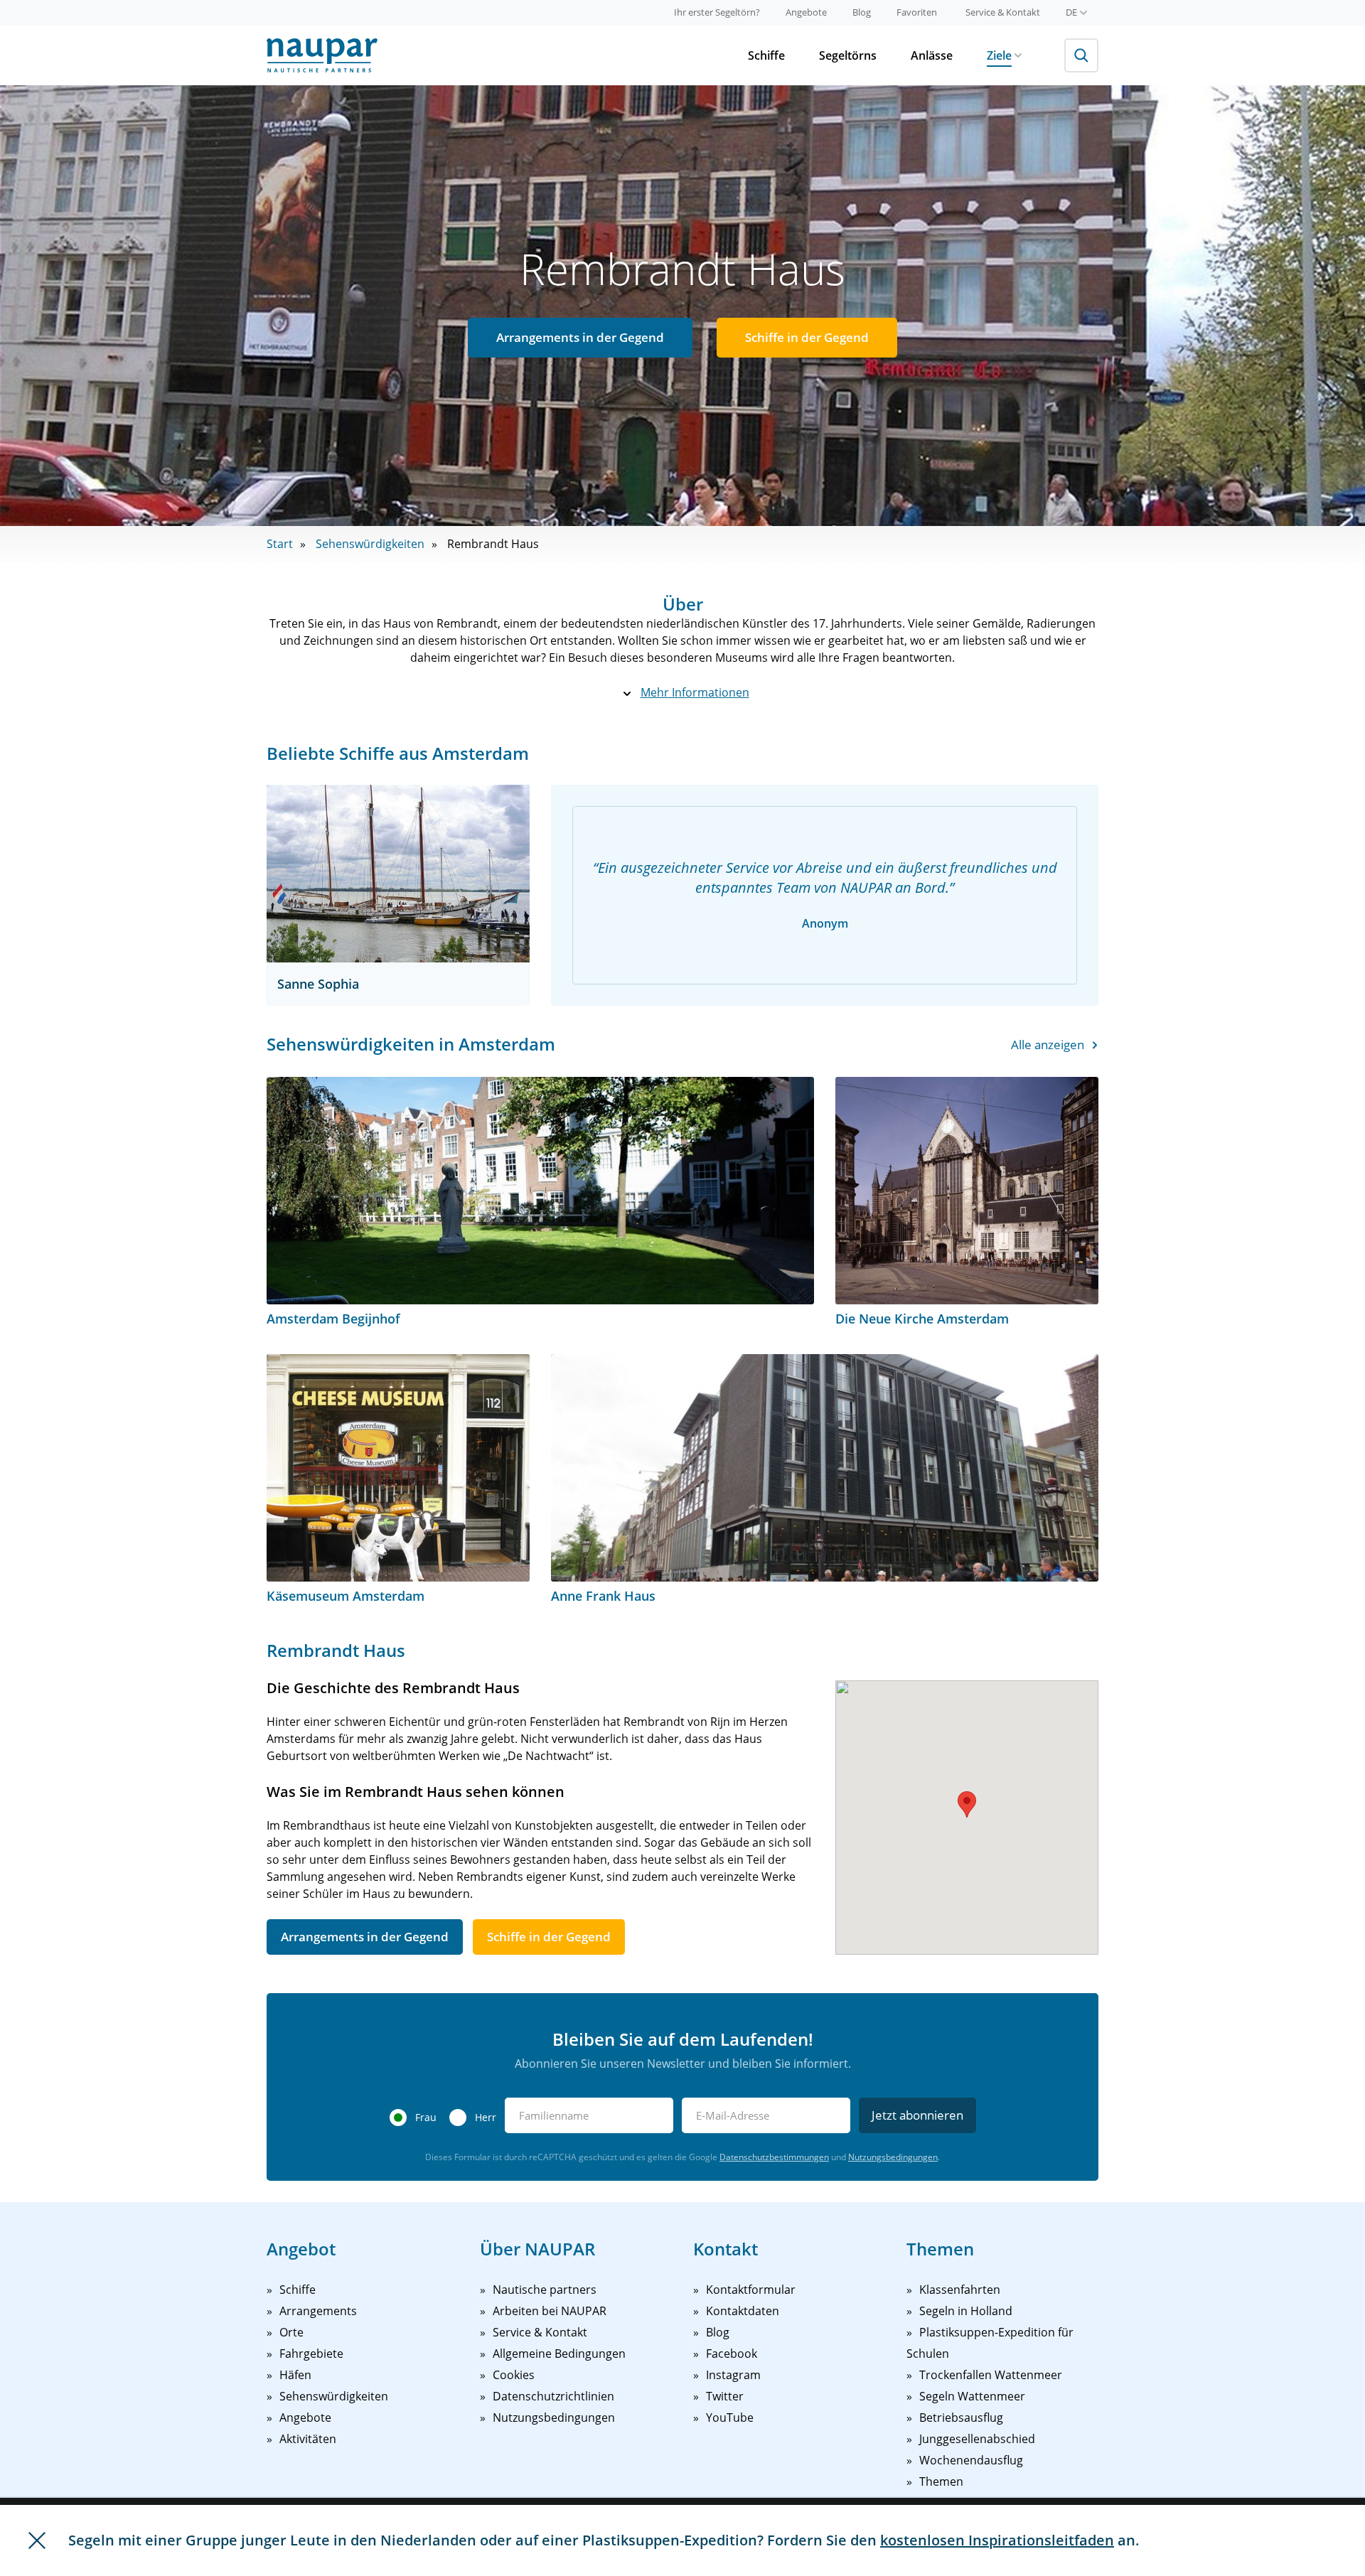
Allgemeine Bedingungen (559, 2354)
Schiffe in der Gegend (807, 337)
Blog (862, 12)
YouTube (730, 2417)
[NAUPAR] (322, 55)
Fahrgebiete (311, 2354)
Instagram (733, 2375)
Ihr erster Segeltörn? (717, 12)
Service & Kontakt (1003, 12)
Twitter (725, 2396)
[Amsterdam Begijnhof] (540, 1191)
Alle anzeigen (1048, 1045)
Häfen (295, 2375)
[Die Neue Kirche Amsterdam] (967, 1191)
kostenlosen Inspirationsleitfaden (997, 2540)
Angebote (806, 12)
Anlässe (932, 55)
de (1071, 12)
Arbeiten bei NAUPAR (550, 2311)
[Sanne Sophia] (398, 874)
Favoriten (917, 12)
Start (280, 544)
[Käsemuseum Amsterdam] (398, 1468)
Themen (941, 2481)
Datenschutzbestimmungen (774, 2157)
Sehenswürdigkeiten (370, 544)
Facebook (732, 2354)
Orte (291, 2332)
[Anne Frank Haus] (825, 1468)
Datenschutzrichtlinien (553, 2396)
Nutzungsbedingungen (893, 2157)
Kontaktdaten (743, 2311)
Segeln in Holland (966, 2311)
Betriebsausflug (961, 2417)
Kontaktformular (751, 2290)
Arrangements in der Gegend (580, 337)
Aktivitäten (308, 2439)
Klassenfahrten (960, 2290)
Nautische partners (545, 2290)
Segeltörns (848, 55)
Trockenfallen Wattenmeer (991, 2375)
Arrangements (318, 2311)
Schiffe (766, 55)
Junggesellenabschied (977, 2439)
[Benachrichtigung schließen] (37, 2540)
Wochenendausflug (971, 2460)
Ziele (999, 55)
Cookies (514, 2375)
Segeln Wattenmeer (972, 2396)
